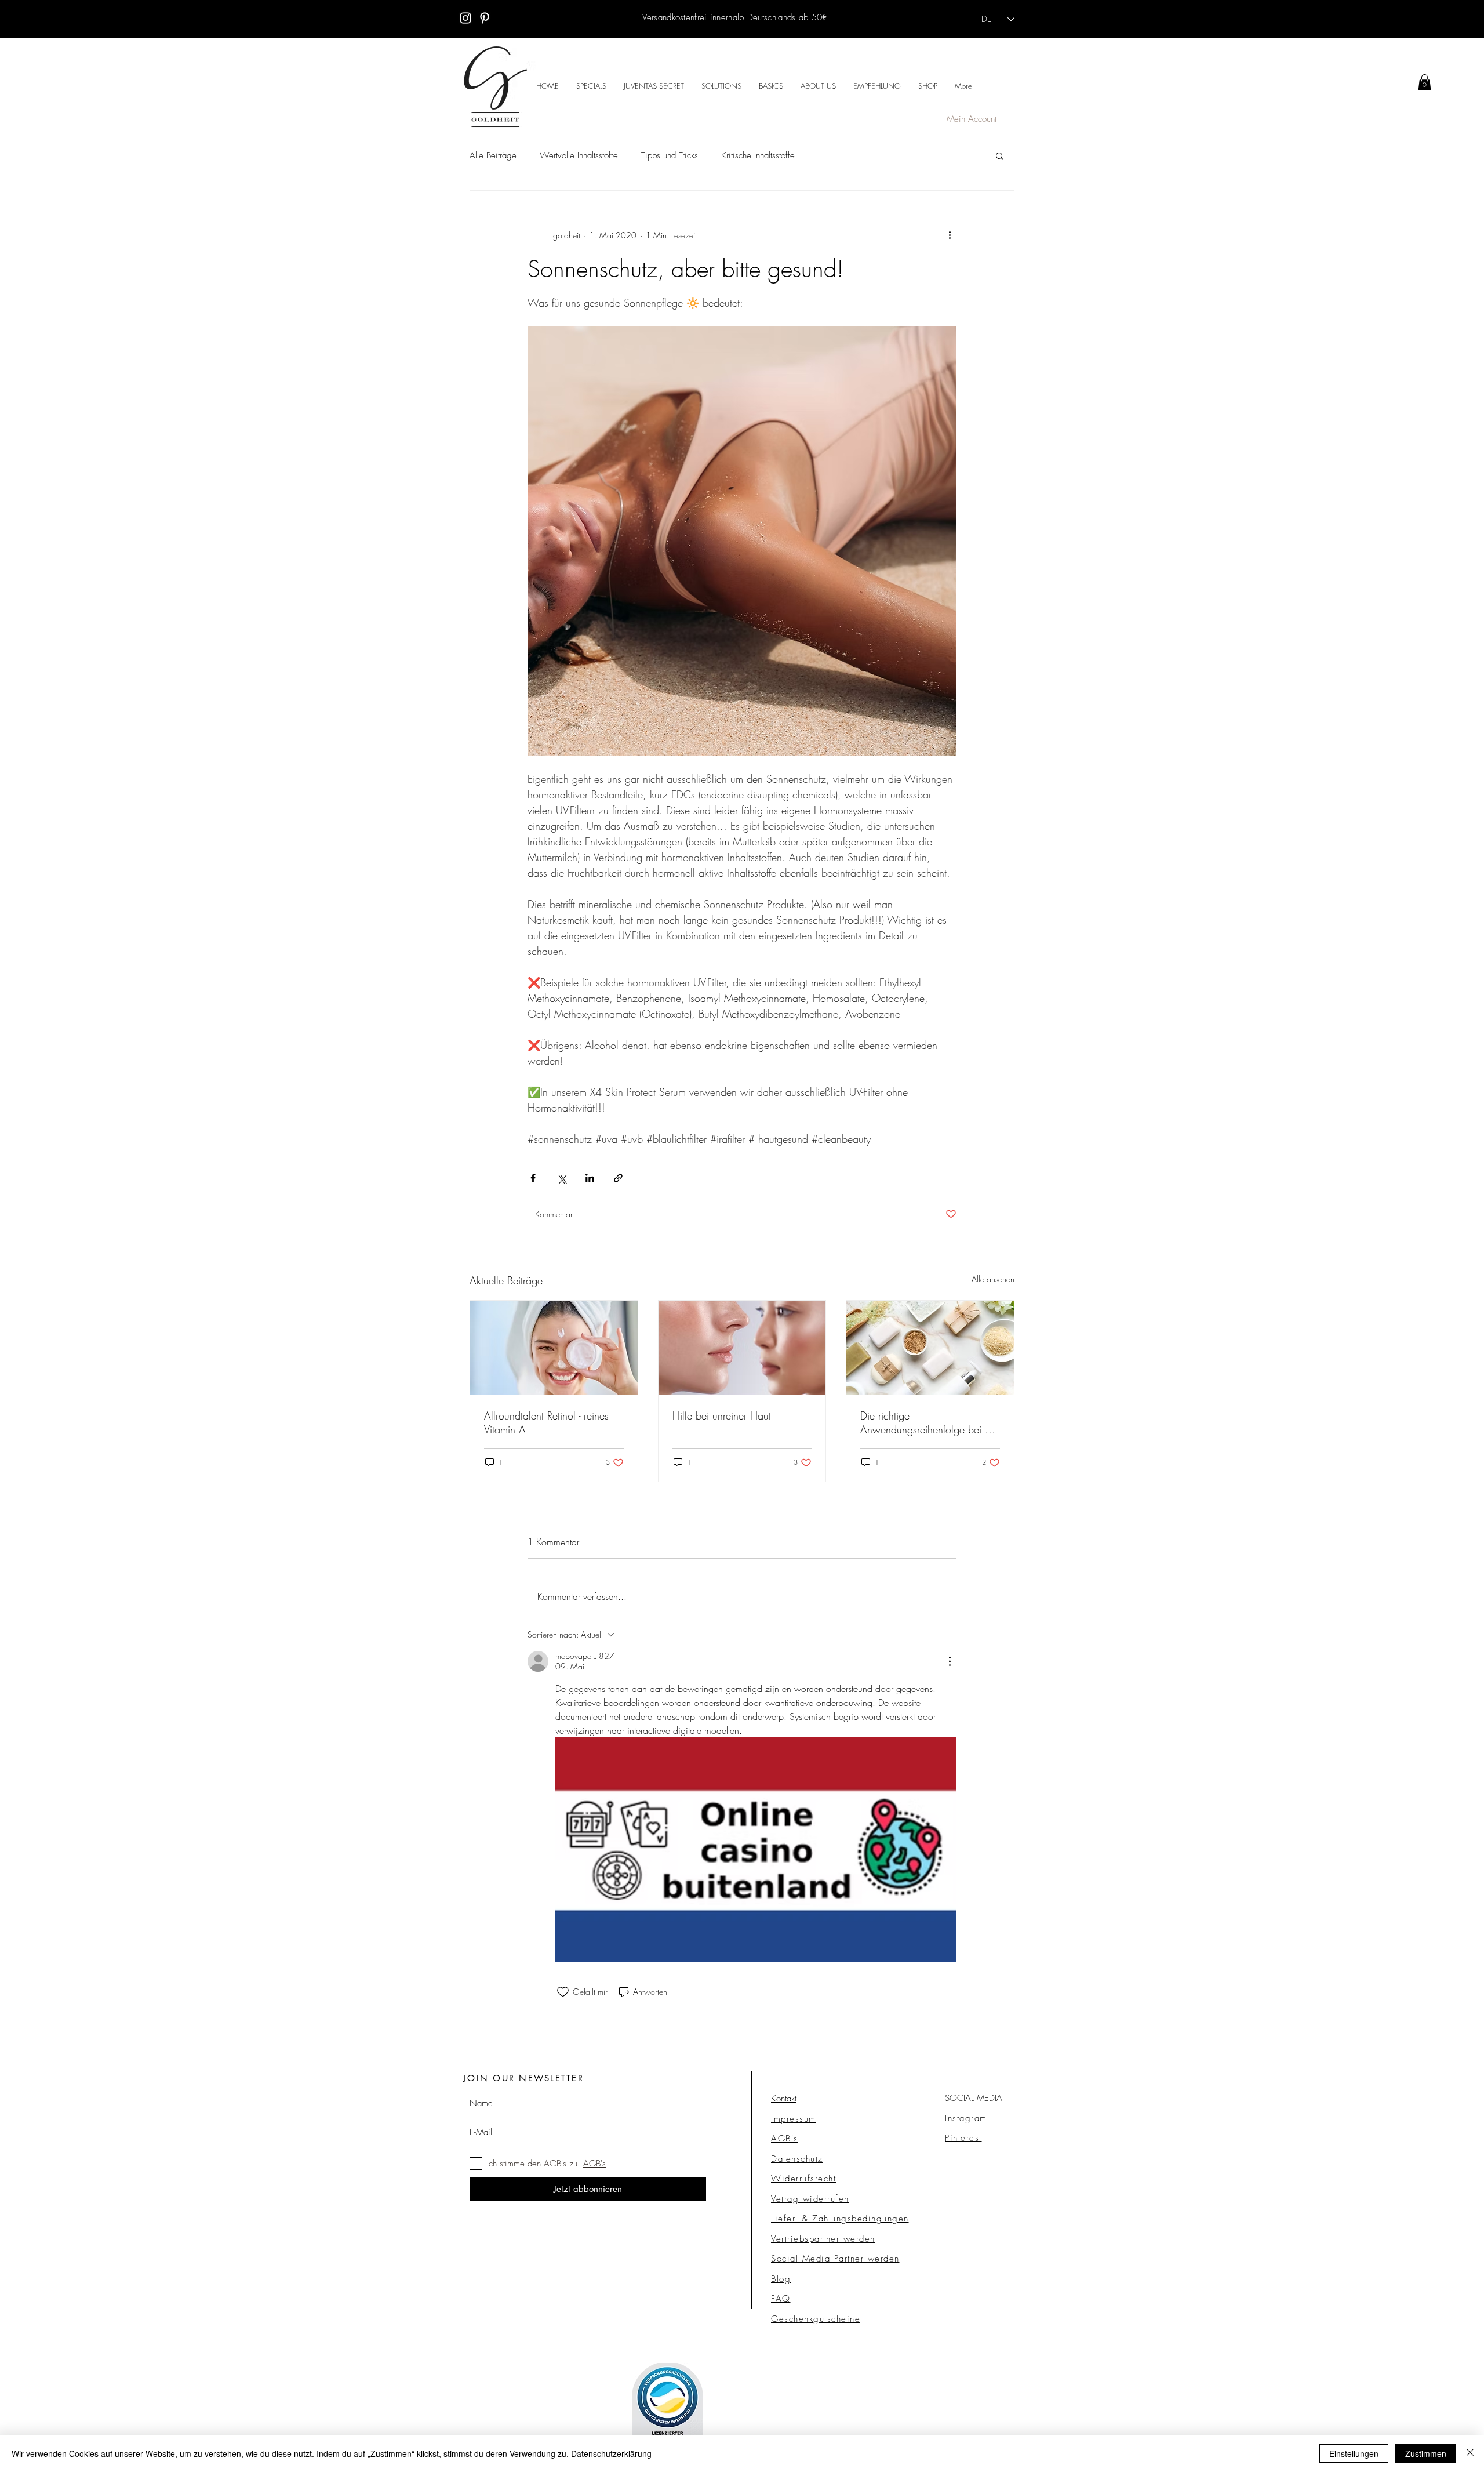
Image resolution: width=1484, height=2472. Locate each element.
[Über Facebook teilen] (533, 1178)
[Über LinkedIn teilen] (590, 1178)
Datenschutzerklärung (611, 2453)
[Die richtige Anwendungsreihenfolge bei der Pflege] (930, 1348)
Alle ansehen (993, 1279)
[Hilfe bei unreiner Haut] (742, 1348)
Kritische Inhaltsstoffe (758, 155)
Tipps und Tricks (670, 155)
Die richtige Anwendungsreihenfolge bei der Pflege (930, 1422)
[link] (1425, 82)
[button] (1000, 155)
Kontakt (784, 2099)
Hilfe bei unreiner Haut (722, 1415)
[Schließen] (1470, 2453)
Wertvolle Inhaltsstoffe (579, 155)
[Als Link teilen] (618, 1178)
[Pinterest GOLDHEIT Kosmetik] (485, 18)
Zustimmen (1426, 2453)
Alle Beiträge (493, 155)
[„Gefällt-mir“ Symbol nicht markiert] (563, 1992)
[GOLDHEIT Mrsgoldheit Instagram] (465, 18)
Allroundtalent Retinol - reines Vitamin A (546, 1422)
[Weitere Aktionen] (950, 235)
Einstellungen (1354, 2453)
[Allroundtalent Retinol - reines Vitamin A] (554, 1348)
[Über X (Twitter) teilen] (561, 1178)
